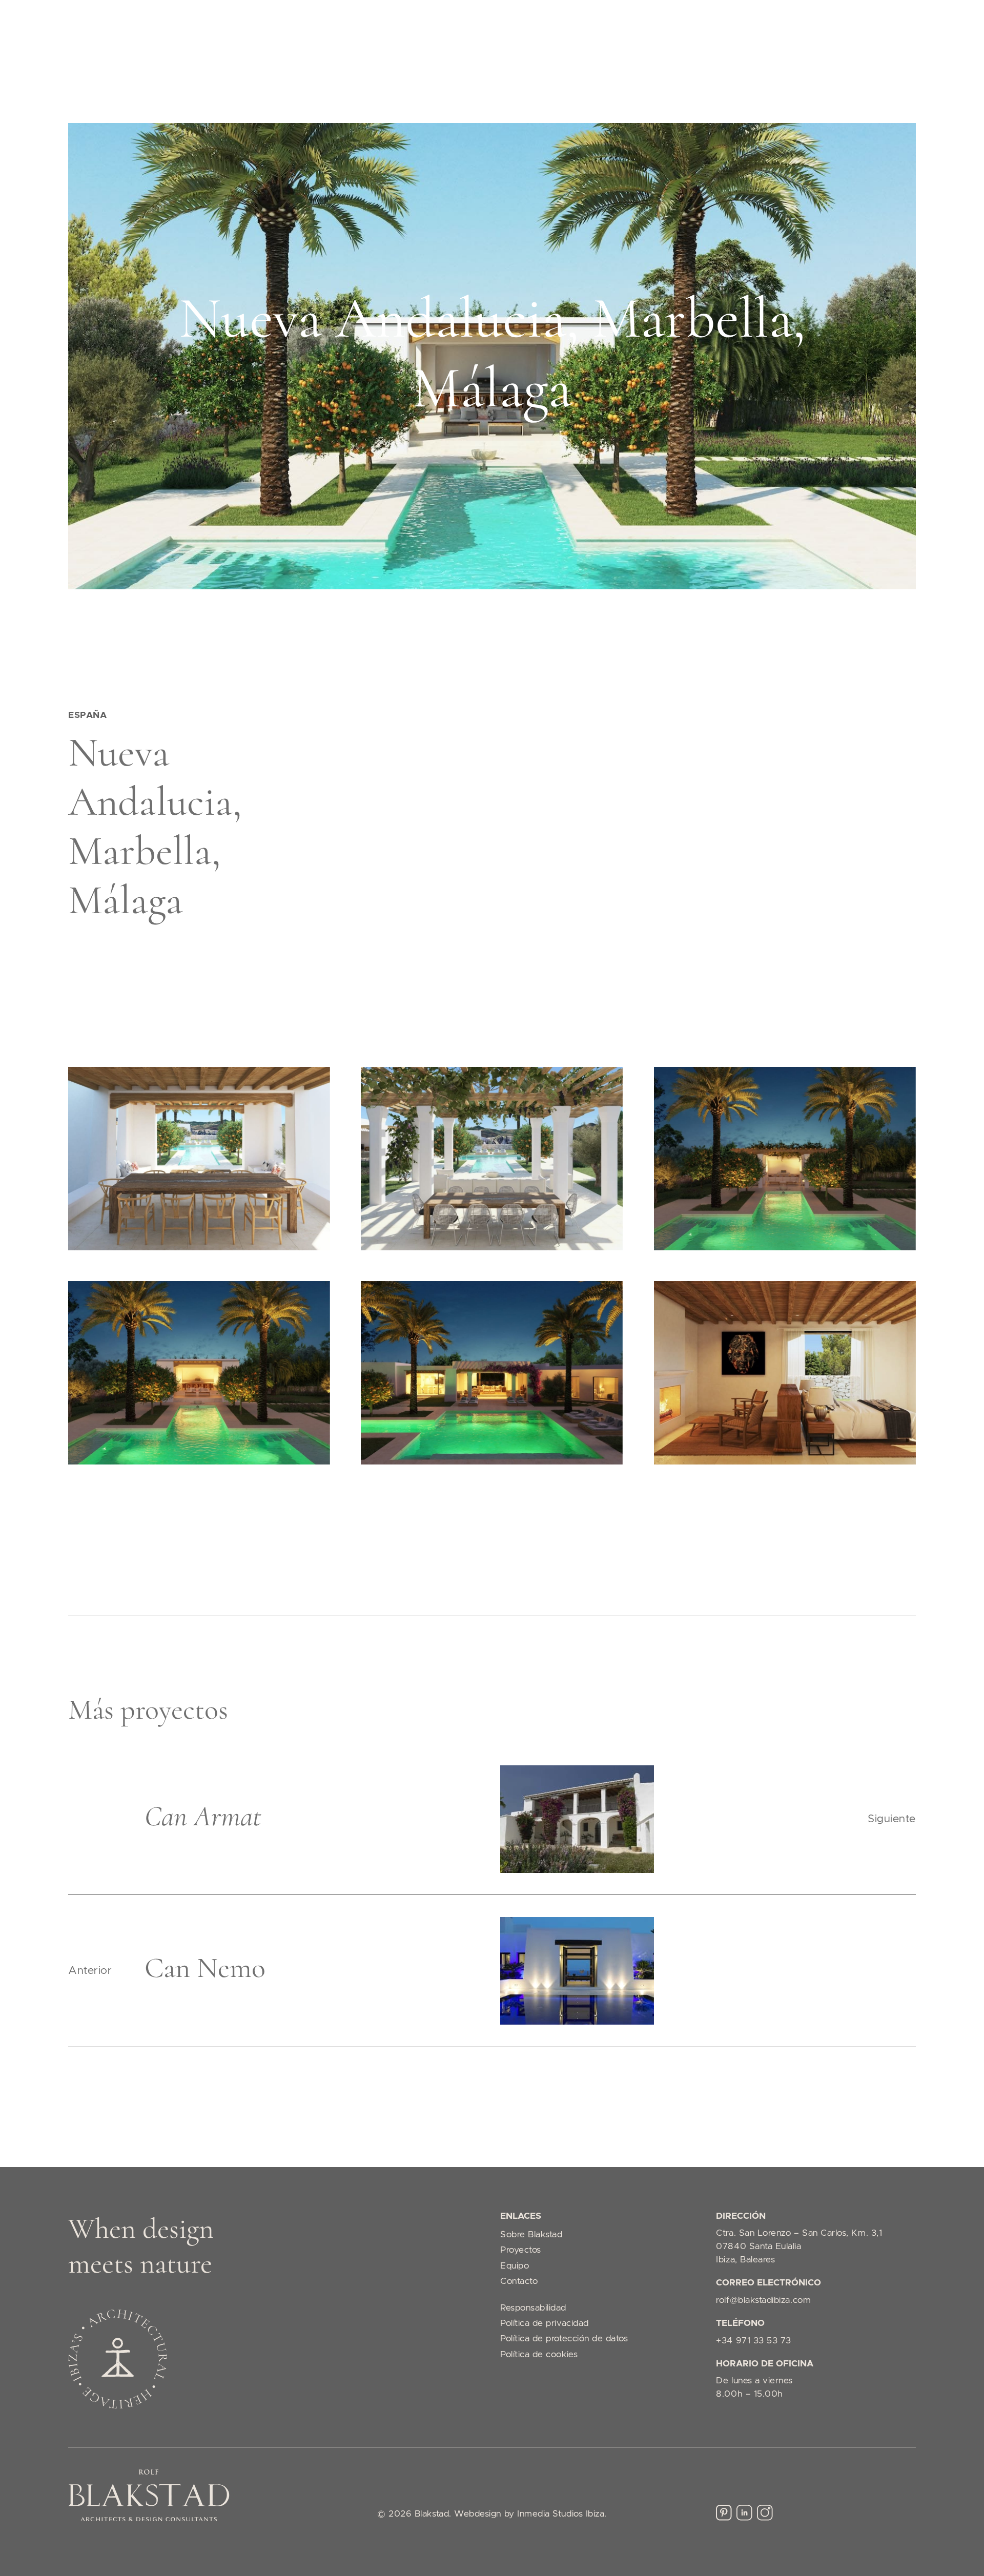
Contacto (519, 2281)
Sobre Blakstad (531, 2235)
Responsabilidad (533, 2308)
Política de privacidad (545, 2323)
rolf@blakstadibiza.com (763, 2300)
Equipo (515, 2266)
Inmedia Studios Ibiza (561, 2514)
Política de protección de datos (564, 2339)
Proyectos (521, 2250)
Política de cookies (539, 2355)
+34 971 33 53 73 (754, 2341)
